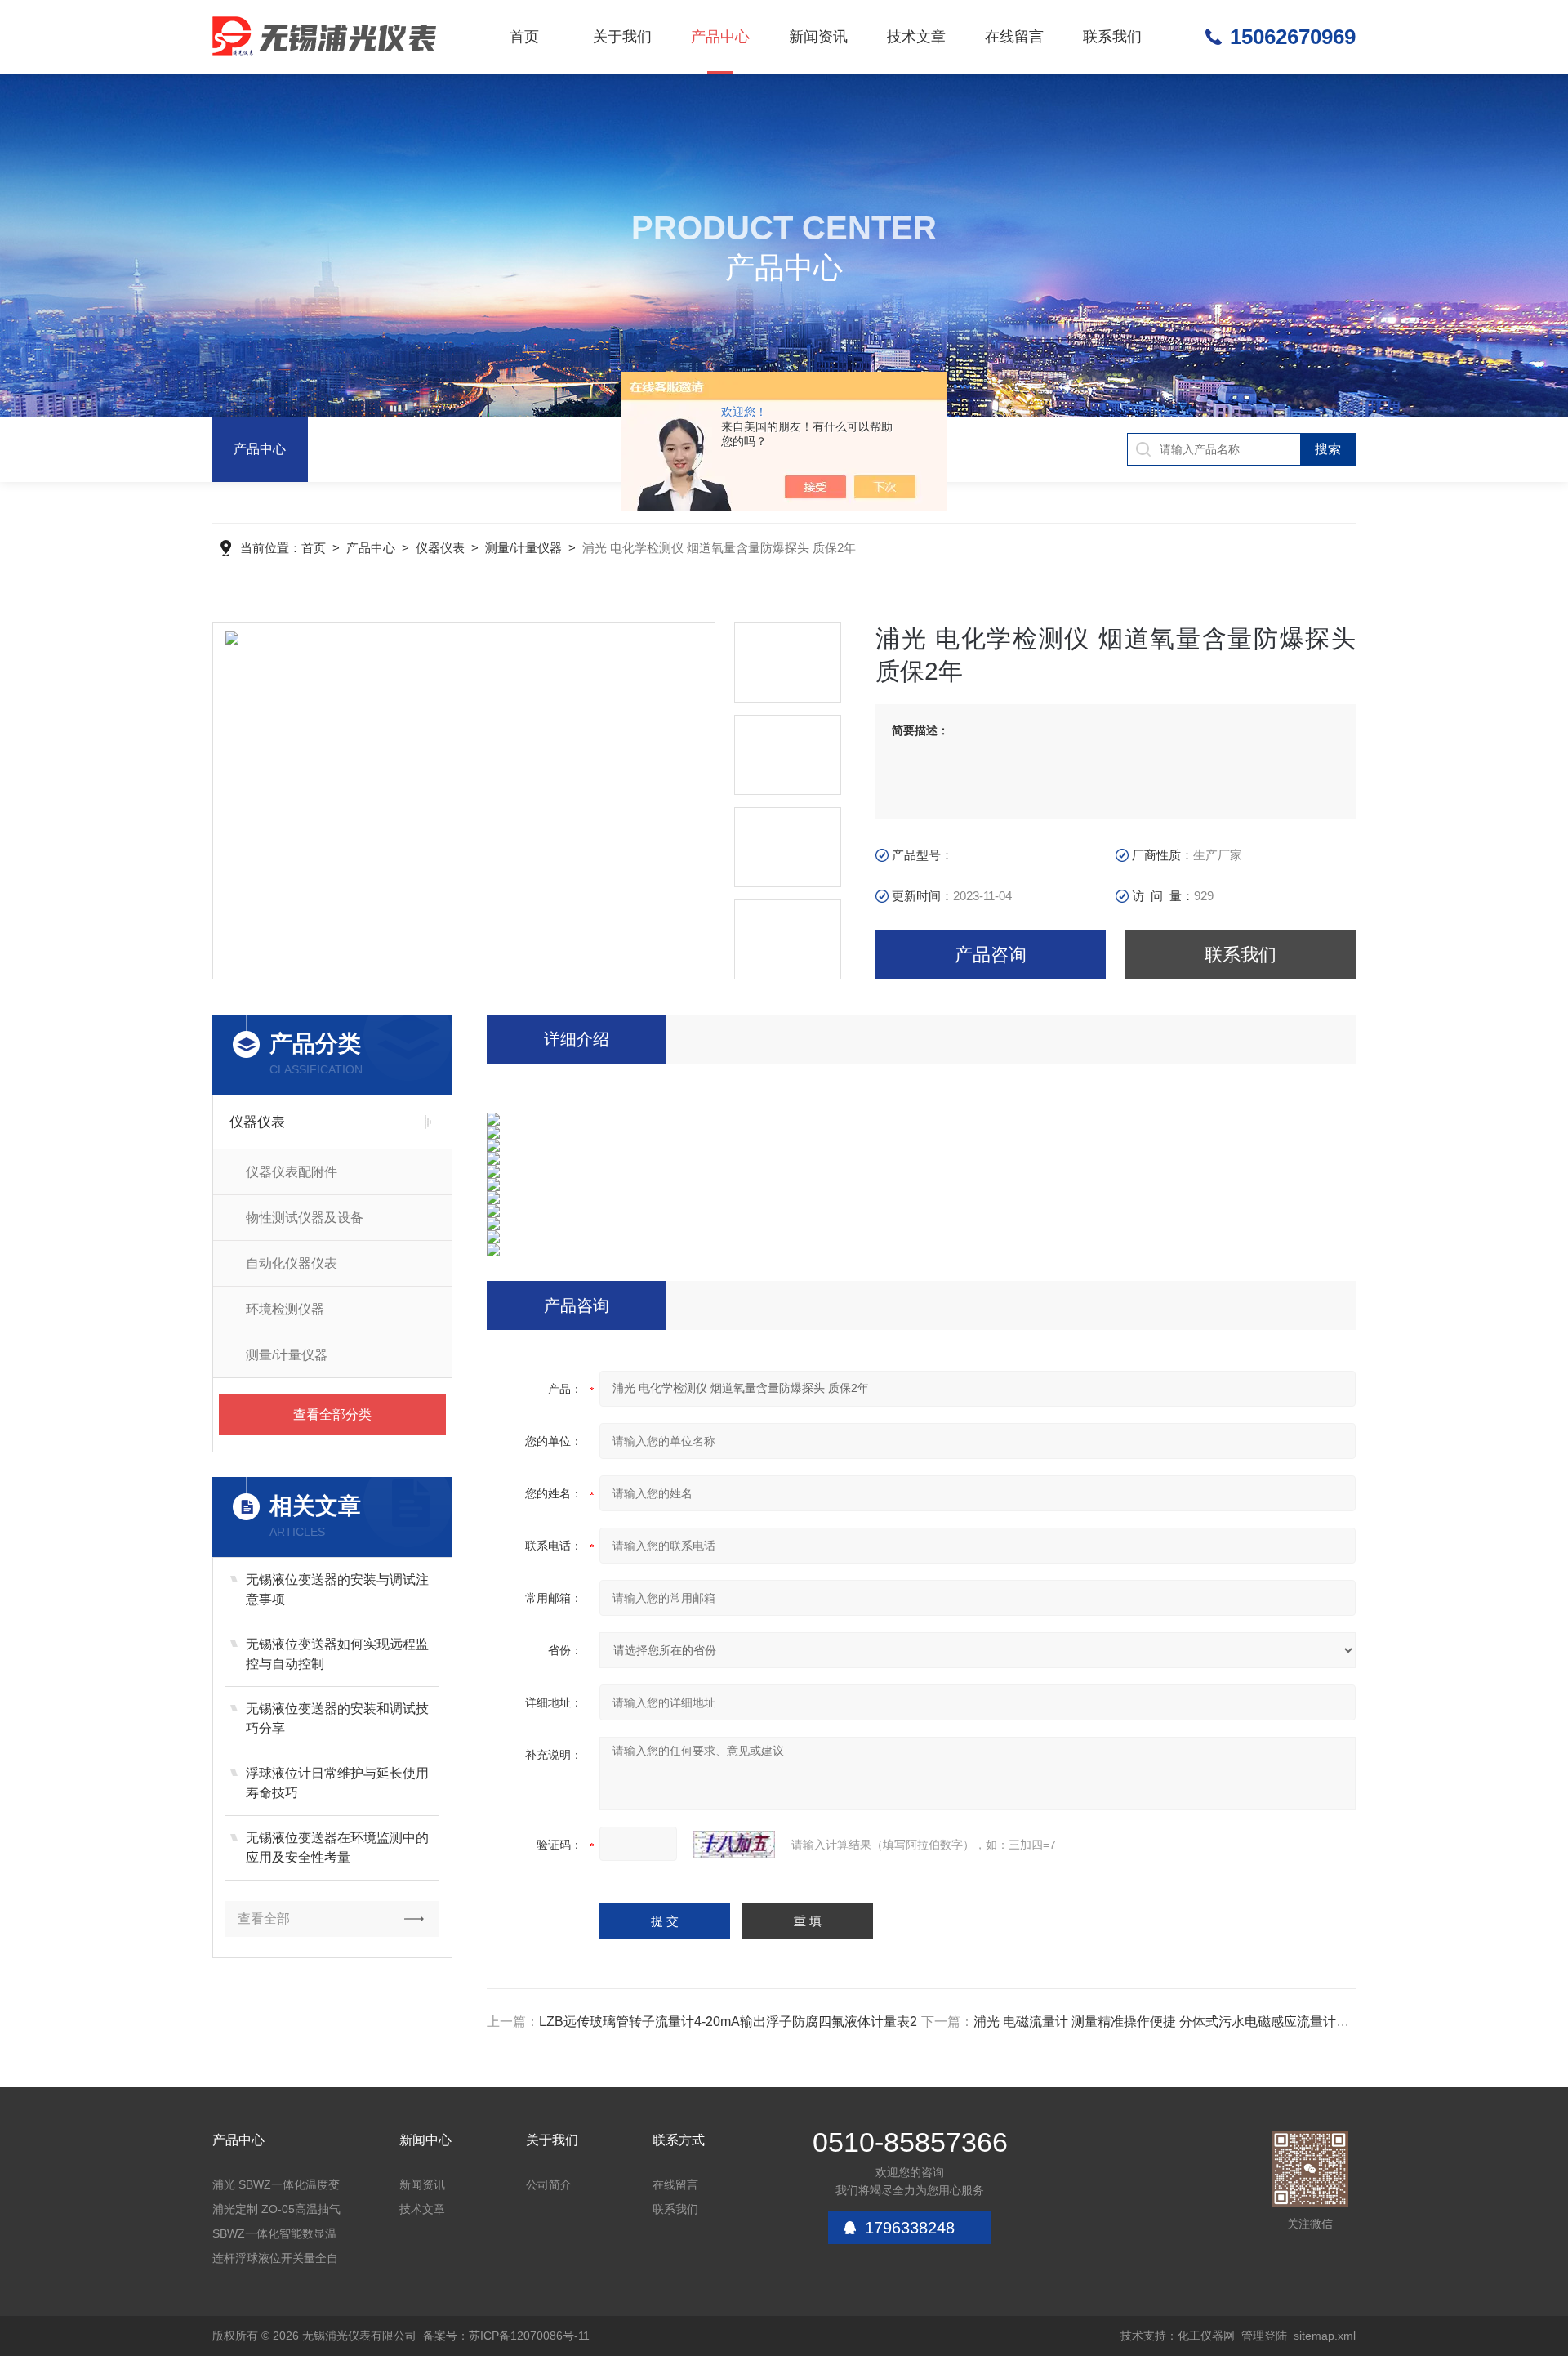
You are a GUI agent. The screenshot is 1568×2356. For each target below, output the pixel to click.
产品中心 (720, 37)
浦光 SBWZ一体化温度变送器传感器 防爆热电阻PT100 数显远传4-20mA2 (278, 2187)
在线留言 (1014, 37)
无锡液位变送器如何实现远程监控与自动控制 (337, 1654)
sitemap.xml (1325, 2336)
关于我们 (622, 37)
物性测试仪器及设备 (305, 1218)
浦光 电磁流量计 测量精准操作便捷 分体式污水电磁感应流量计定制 (1168, 2021)
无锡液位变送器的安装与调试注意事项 (337, 1589)
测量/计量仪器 (523, 548)
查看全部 (264, 1919)
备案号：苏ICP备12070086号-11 (506, 2336)
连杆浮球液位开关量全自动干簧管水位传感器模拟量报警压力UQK (275, 2261)
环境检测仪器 (285, 1309)
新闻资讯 (818, 37)
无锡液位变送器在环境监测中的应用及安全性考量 (337, 1847)
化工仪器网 (1206, 2336)
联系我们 (1112, 37)
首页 (524, 37)
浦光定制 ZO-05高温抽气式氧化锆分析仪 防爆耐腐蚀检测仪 (277, 2212)
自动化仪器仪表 (292, 1263)
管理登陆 (1264, 2336)
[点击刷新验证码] (734, 1845)
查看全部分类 (332, 1414)
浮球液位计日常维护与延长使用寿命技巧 (337, 1783)
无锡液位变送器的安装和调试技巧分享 (337, 1718)
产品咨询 (991, 955)
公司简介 (549, 2184)
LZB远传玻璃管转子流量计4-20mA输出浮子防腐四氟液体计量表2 (728, 2021)
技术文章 (916, 37)
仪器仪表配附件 (292, 1172)
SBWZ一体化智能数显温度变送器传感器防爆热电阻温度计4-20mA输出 (275, 2236)
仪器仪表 (440, 548)
